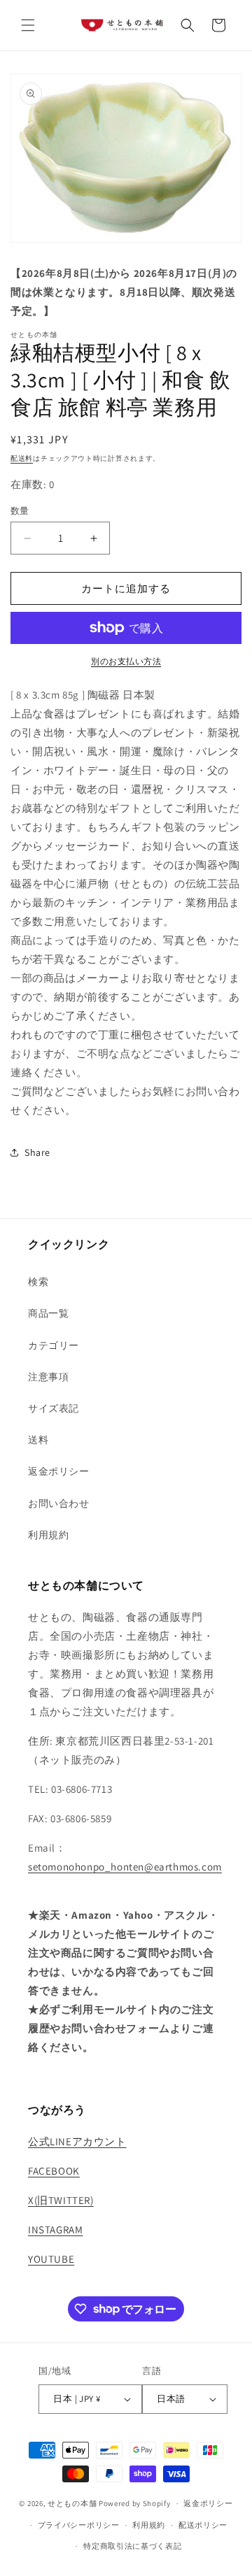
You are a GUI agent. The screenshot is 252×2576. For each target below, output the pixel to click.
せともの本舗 (72, 2503)
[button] (28, 25)
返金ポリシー (59, 1471)
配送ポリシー (203, 2525)
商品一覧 (48, 1313)
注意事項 (48, 1377)
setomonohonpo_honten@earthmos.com (125, 1867)
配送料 (22, 458)
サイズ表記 (54, 1408)
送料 (38, 1440)
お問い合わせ (59, 1503)
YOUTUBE (51, 2259)
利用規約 (48, 1535)
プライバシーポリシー (79, 2525)
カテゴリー (54, 1345)
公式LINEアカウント (77, 2141)
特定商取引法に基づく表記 (132, 2546)
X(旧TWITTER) (61, 2200)
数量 (20, 511)
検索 (38, 1282)
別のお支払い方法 (126, 661)
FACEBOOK (54, 2171)
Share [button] (37, 1152)
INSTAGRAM (55, 2230)
